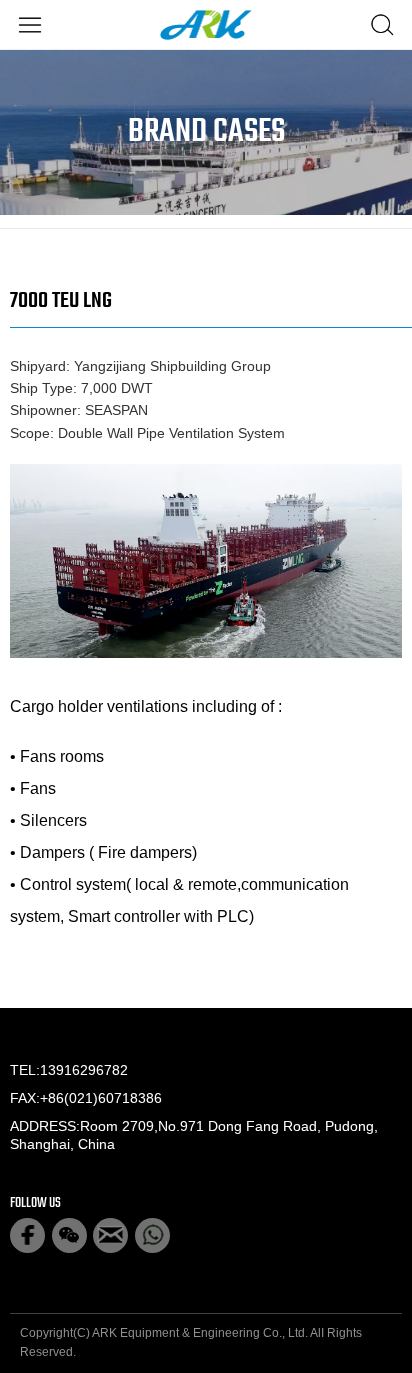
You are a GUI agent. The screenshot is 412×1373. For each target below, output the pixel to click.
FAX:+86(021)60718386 (86, 1098)
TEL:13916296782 (69, 1070)
